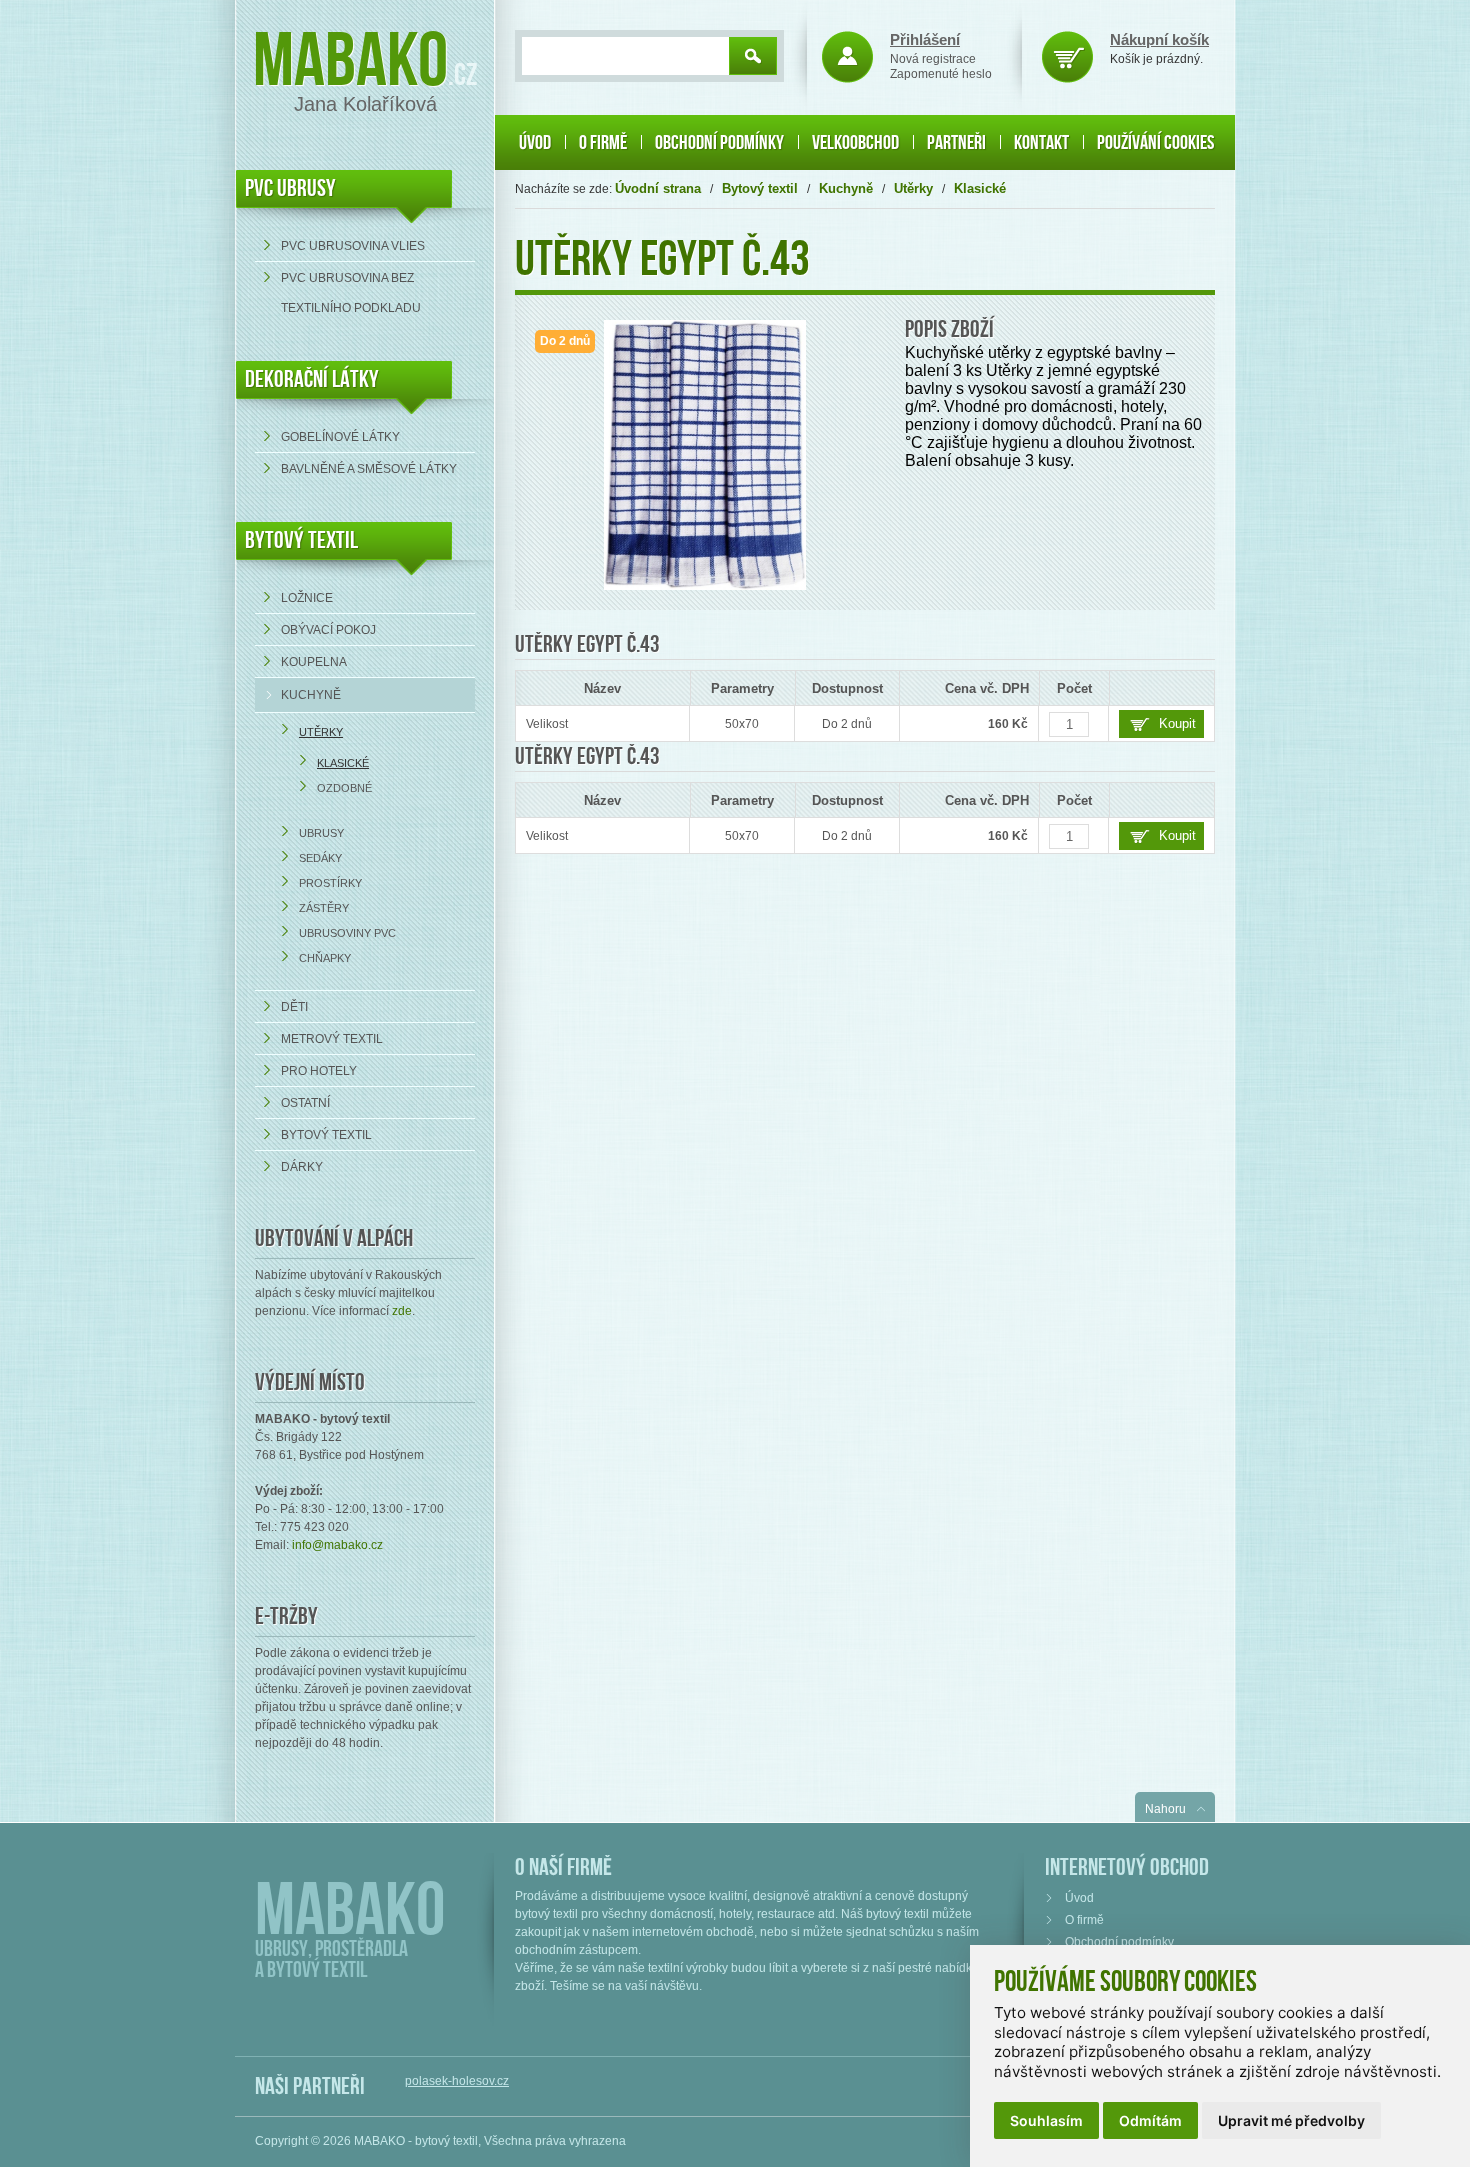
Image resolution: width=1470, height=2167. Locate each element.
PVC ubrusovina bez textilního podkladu (351, 293)
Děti (294, 1007)
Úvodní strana (658, 188)
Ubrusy (321, 833)
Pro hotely (319, 1071)
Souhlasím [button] (1046, 2120)
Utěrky (321, 732)
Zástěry (324, 908)
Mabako (350, 62)
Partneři (956, 143)
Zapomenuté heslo (941, 74)
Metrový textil (332, 1039)
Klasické (343, 763)
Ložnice (307, 598)
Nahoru (1165, 1809)
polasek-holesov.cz (457, 2081)
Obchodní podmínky (719, 143)
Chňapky (325, 958)
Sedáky (320, 858)
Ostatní (305, 1103)
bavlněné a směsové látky (369, 469)
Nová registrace (933, 59)
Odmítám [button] (1150, 2120)
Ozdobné (344, 788)
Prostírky (330, 883)
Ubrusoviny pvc (347, 933)
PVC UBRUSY (290, 188)
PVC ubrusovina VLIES (353, 246)
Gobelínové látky (340, 437)
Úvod (535, 143)
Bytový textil (301, 540)
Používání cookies (1155, 143)
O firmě (603, 143)
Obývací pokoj (328, 630)
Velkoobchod (855, 143)
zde (402, 1311)
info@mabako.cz (337, 1545)
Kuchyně (311, 695)
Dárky (302, 1167)
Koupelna (314, 662)
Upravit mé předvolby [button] (1291, 2120)
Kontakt (1041, 143)
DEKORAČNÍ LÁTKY (312, 379)
